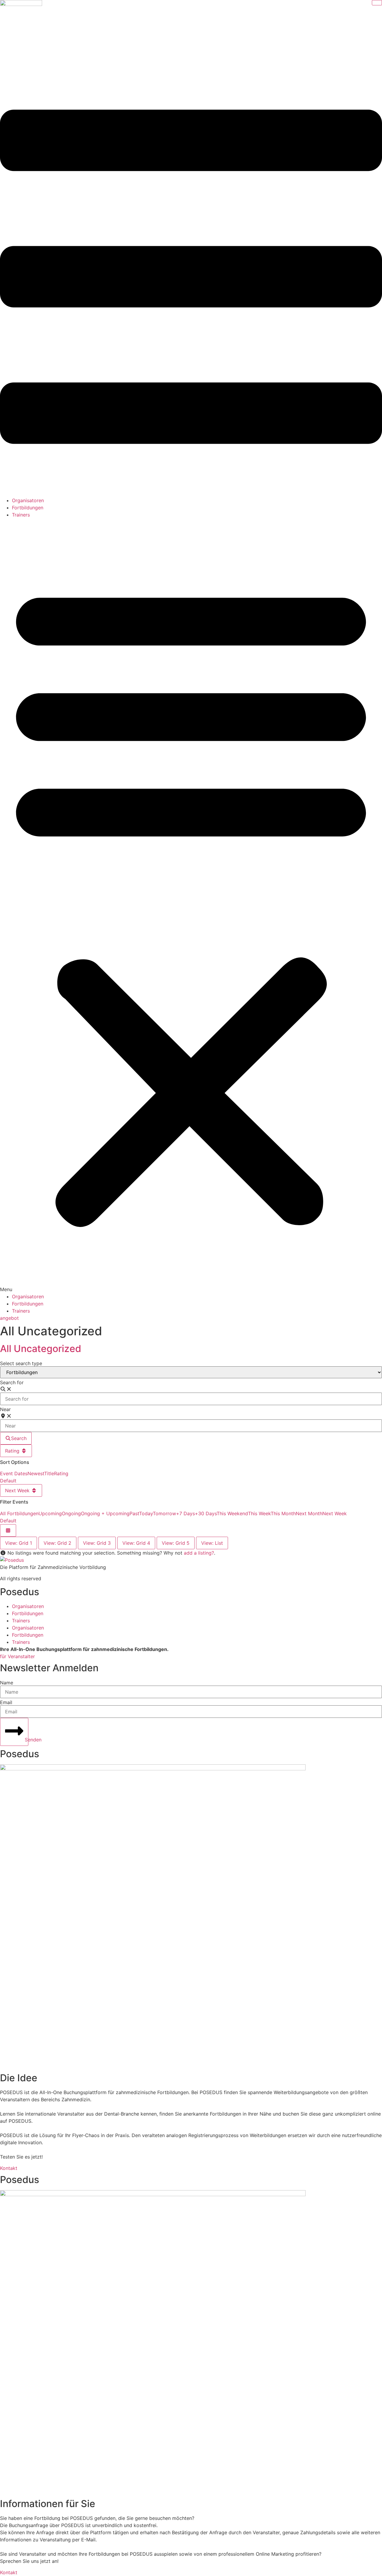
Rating (13, 1451)
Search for (12, 1382)
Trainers (21, 515)
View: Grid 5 (176, 1543)
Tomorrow (164, 1513)
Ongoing (71, 1513)
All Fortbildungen (19, 1513)
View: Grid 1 (19, 1543)
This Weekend (232, 1513)
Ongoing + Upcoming (105, 1513)
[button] (191, 906)
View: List (212, 1543)
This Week (259, 1513)
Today (146, 1513)
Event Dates (14, 1473)
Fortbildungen (28, 508)
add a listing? (199, 1553)
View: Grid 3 (97, 1543)
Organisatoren (28, 500)
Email (6, 1702)
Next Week (18, 1490)
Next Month (309, 1513)
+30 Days (206, 1513)
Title (49, 1473)
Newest (36, 1473)
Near (5, 1409)
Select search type (21, 1363)
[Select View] (8, 1530)
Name (7, 1683)
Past (134, 1513)
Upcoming (50, 1513)
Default (8, 1481)
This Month (283, 1513)
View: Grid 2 (57, 1543)
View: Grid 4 (136, 1543)
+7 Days (185, 1513)
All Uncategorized (41, 1349)
